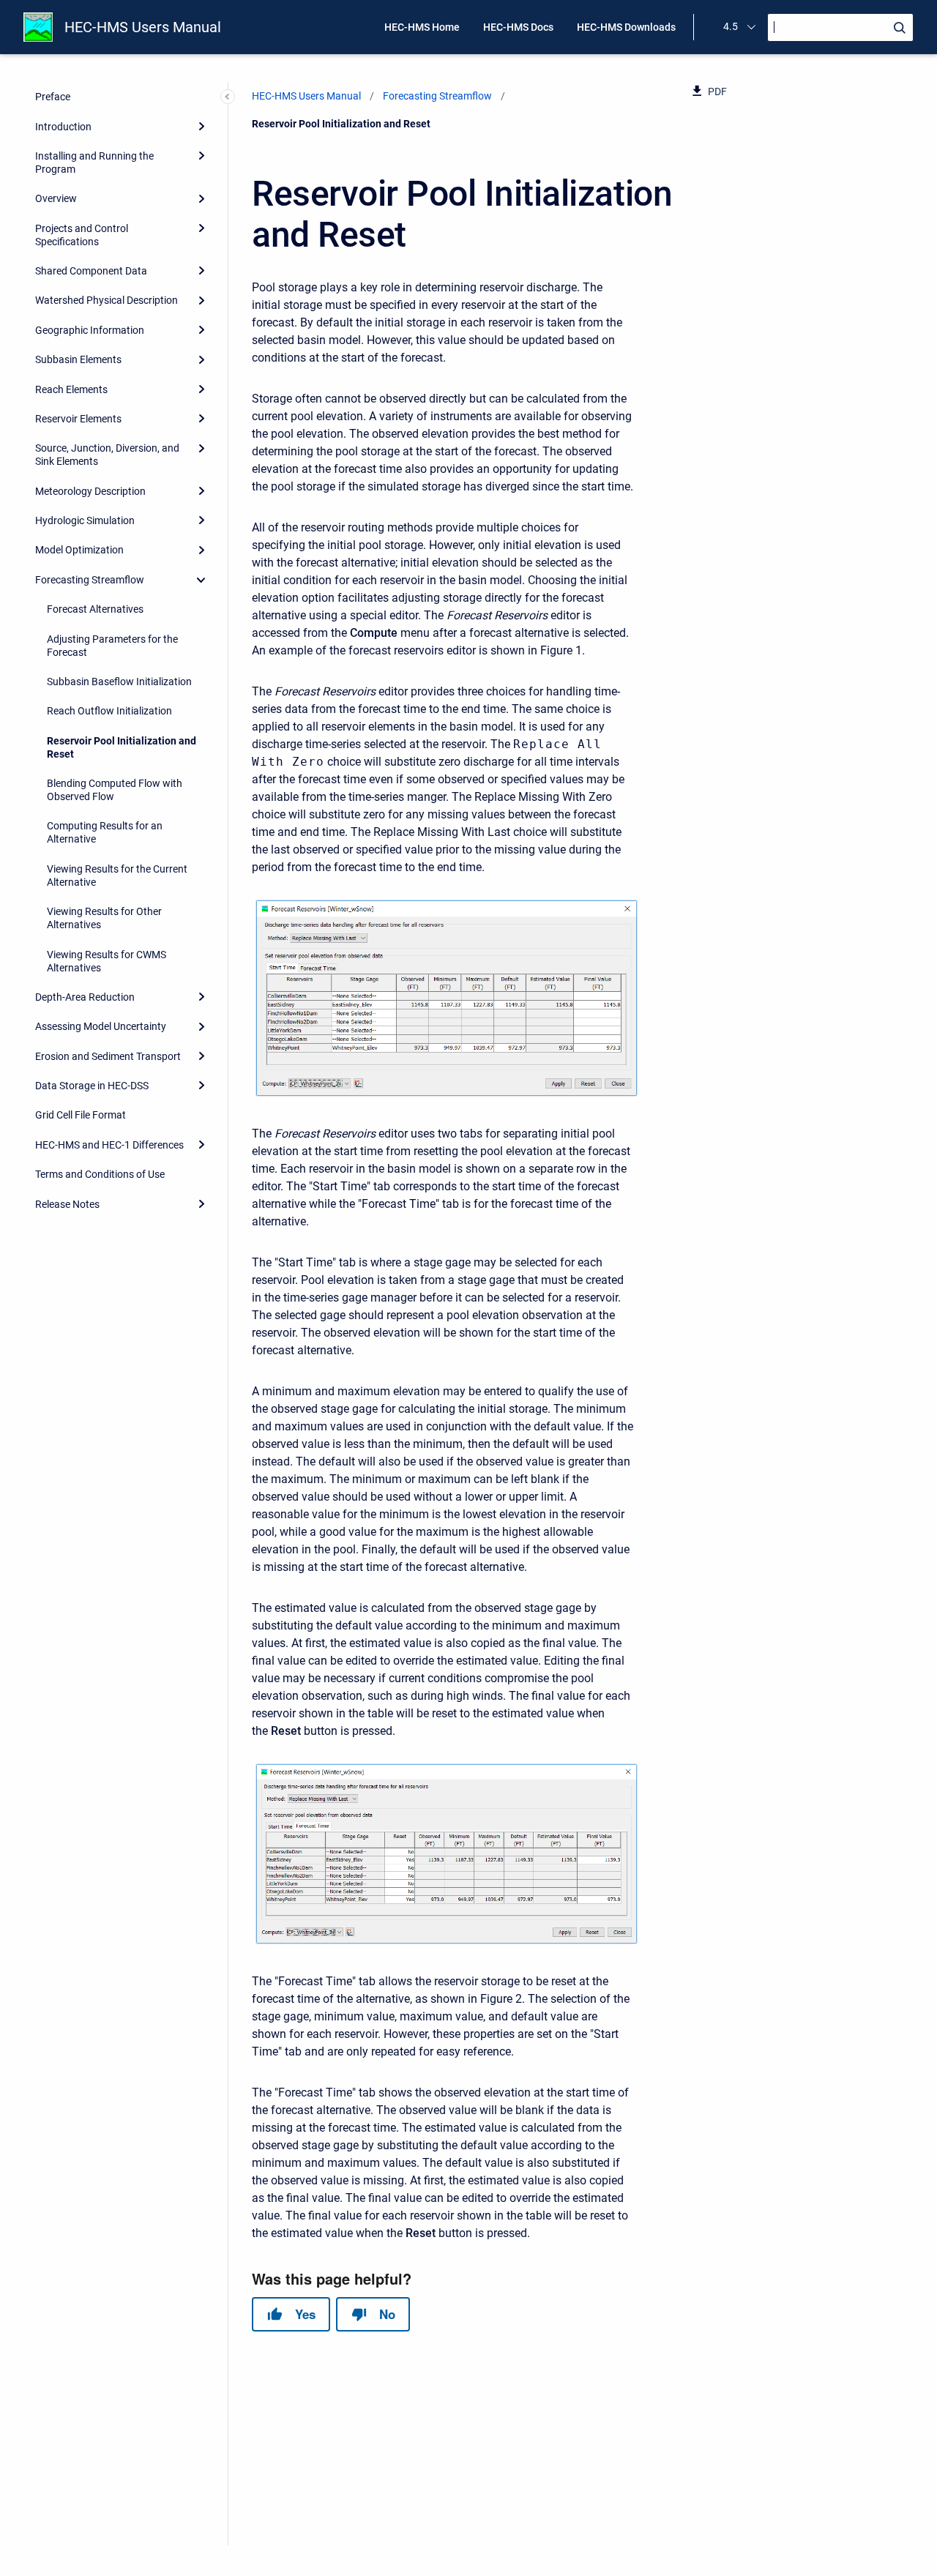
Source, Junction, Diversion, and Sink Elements (107, 455)
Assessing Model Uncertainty (101, 1026)
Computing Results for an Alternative (105, 832)
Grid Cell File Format (81, 1115)
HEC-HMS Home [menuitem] (422, 27)
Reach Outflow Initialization (109, 711)
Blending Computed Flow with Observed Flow (115, 790)
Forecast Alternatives (95, 609)
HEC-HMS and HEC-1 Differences (109, 1145)
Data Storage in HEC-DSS (92, 1086)
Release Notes (67, 1204)
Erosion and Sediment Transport (108, 1056)
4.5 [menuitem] (731, 26)
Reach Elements (71, 389)
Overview (56, 198)
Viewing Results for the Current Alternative (117, 876)
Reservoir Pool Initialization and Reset (122, 747)
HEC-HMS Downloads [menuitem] (626, 27)
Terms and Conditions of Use (100, 1174)
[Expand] (201, 126)
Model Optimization (79, 550)
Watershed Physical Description (107, 300)
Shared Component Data (91, 271)
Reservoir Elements (78, 419)
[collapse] (201, 580)
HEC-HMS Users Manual (143, 27)
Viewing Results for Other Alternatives (104, 918)
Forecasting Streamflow (90, 580)
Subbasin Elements (78, 359)
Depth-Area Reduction (85, 997)
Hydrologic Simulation (85, 520)
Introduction (63, 127)
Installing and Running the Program (94, 163)
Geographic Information (90, 330)
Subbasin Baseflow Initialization (119, 682)
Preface (53, 97)
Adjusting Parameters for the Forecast (112, 646)
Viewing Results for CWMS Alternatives (107, 961)
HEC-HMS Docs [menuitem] (518, 27)
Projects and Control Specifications (82, 235)
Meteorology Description (90, 491)
